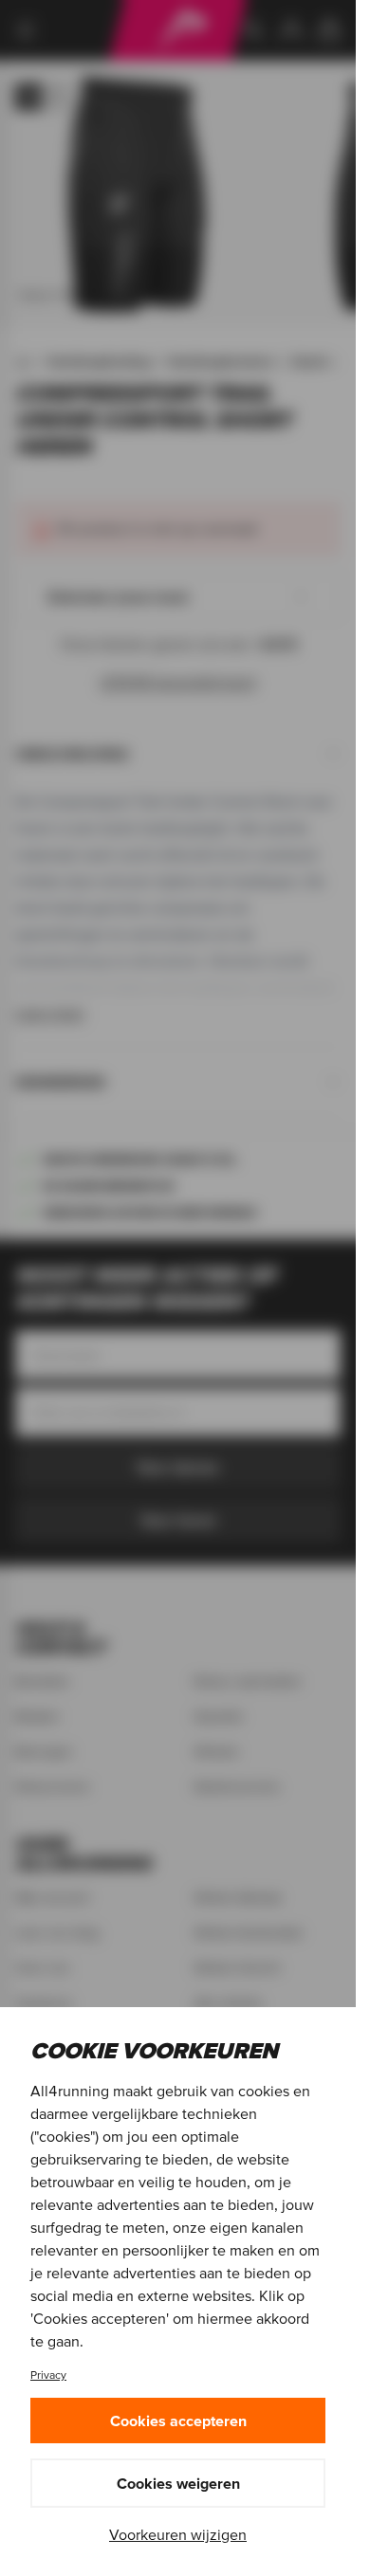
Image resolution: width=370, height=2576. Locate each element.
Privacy (48, 2375)
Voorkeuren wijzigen (178, 2534)
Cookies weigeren (178, 2483)
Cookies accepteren (178, 2421)
